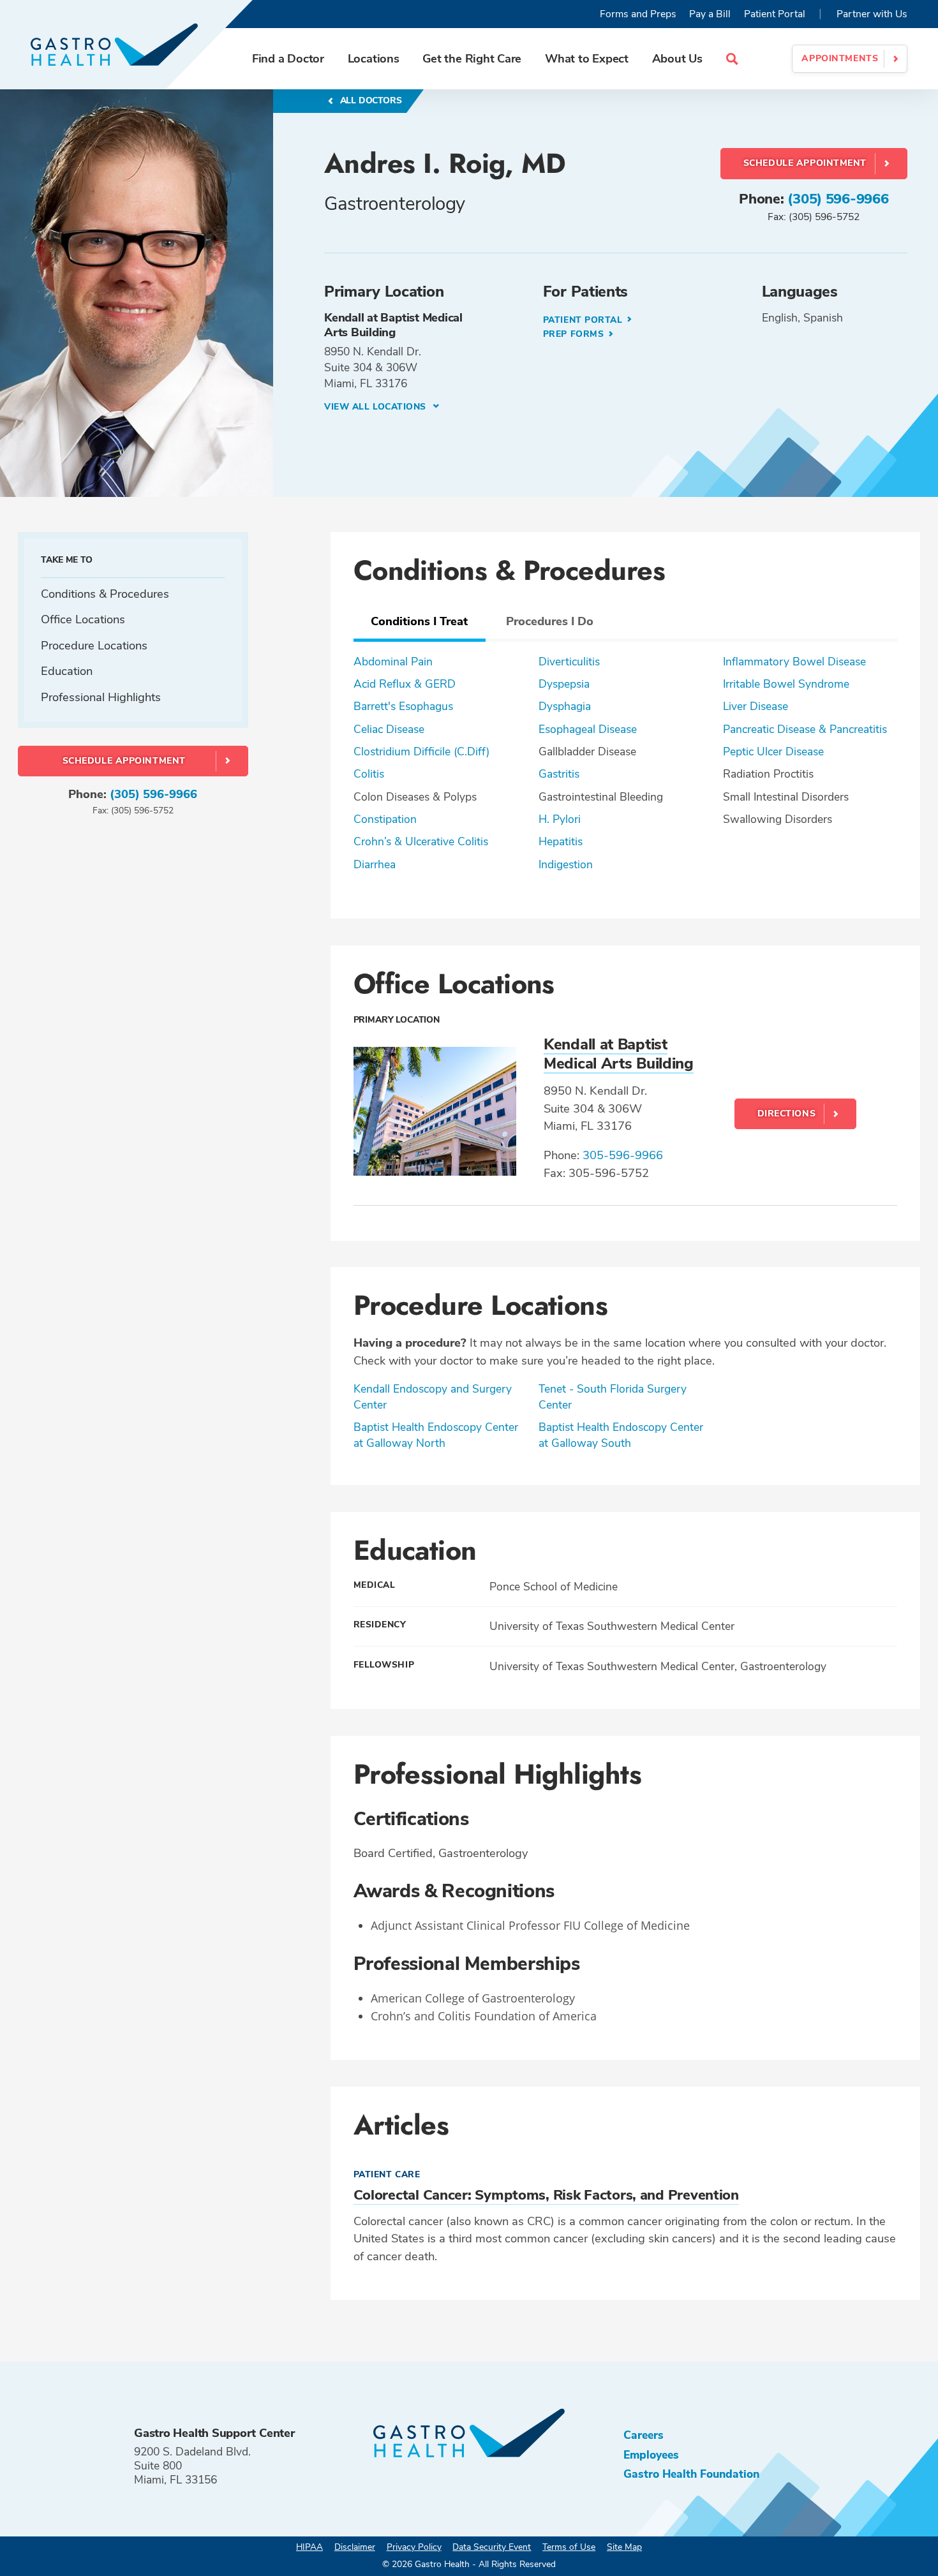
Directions (787, 1114)
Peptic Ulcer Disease (773, 751)
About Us (677, 58)
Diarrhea (375, 864)
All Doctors (370, 100)
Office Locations (83, 619)
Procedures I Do (550, 621)
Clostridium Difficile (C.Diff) (421, 751)
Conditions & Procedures (105, 594)
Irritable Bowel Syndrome (786, 684)
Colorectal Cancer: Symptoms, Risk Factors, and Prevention (546, 2195)
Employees (651, 2455)
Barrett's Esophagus (403, 706)
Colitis (369, 774)
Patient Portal (775, 14)
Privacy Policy (414, 2547)
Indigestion (566, 864)
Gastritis (559, 774)
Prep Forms (575, 334)
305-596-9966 (623, 1155)
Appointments (840, 58)
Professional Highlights (101, 696)
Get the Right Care (472, 58)
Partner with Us (872, 14)
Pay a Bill (710, 14)
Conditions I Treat (419, 621)
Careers (644, 2435)
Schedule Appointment (805, 163)
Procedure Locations (94, 645)
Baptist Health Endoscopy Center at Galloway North (436, 1435)
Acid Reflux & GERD (405, 684)
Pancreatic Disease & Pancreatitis (805, 729)
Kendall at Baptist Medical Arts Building (619, 1054)
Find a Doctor (288, 58)
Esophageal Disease (588, 729)
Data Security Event (492, 2547)
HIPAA (309, 2547)
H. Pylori (560, 819)
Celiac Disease (389, 729)
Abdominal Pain (393, 662)
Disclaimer (355, 2547)
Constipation (385, 819)
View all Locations (377, 407)
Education (67, 671)
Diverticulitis (569, 662)
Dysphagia (565, 706)
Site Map (624, 2547)
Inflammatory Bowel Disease (794, 662)
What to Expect (587, 58)
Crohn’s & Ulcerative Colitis (421, 841)
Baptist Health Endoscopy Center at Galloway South (621, 1435)
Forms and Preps (638, 14)
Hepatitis (561, 841)
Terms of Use (569, 2547)
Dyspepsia (564, 684)
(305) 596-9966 (838, 199)
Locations (374, 58)
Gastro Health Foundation (691, 2474)
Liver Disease (756, 706)
